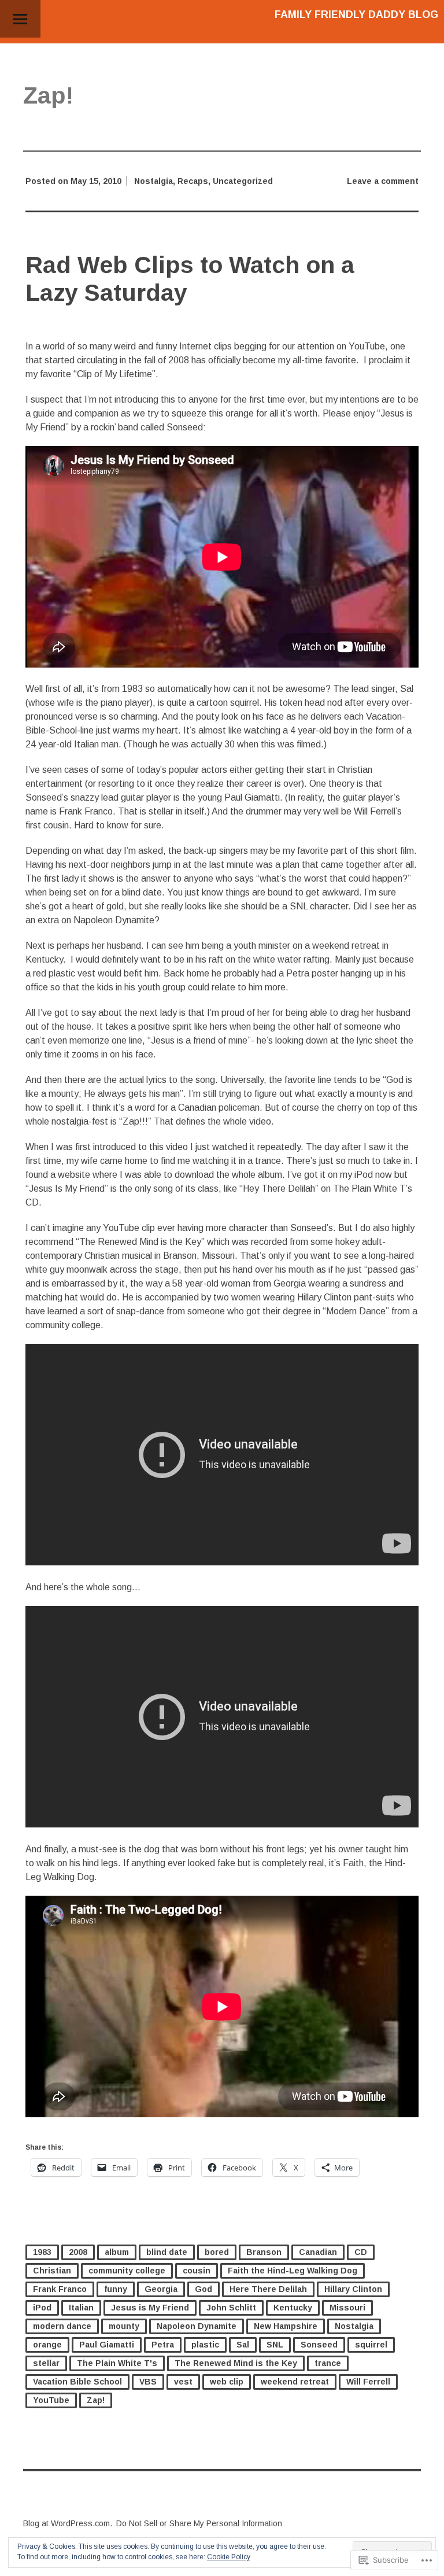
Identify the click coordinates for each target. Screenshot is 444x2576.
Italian (81, 2308)
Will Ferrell (368, 2382)
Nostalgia (153, 181)
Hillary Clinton (353, 2289)
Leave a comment (383, 181)
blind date (167, 2252)
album (117, 2252)
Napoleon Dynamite (197, 2326)
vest (183, 2382)
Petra (163, 2345)
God (203, 2289)
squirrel (371, 2345)
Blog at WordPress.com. (68, 2523)
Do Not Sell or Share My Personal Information (199, 2523)
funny (116, 2289)
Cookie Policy (229, 2557)
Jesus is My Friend (150, 2308)
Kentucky (293, 2308)
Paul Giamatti (107, 2345)
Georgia (161, 2289)
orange (47, 2345)
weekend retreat (295, 2382)
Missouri (347, 2308)
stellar (46, 2363)
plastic (205, 2345)
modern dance (62, 2326)
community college (127, 2271)
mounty (124, 2326)
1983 (42, 2252)
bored (217, 2252)
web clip (227, 2382)
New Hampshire (286, 2326)
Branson (264, 2252)
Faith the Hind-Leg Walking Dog (293, 2271)
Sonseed (319, 2345)
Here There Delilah (268, 2289)
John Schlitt (231, 2308)
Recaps (193, 181)
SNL (275, 2345)
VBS (148, 2382)
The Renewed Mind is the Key (236, 2363)
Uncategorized (243, 181)
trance (328, 2363)
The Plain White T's (117, 2363)
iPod (42, 2308)
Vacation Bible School (77, 2382)
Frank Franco (60, 2289)
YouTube (51, 2400)
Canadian (318, 2252)
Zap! (96, 2400)
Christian (52, 2271)
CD (361, 2252)
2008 (78, 2252)
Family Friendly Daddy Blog (356, 14)
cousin (197, 2271)
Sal (243, 2345)
